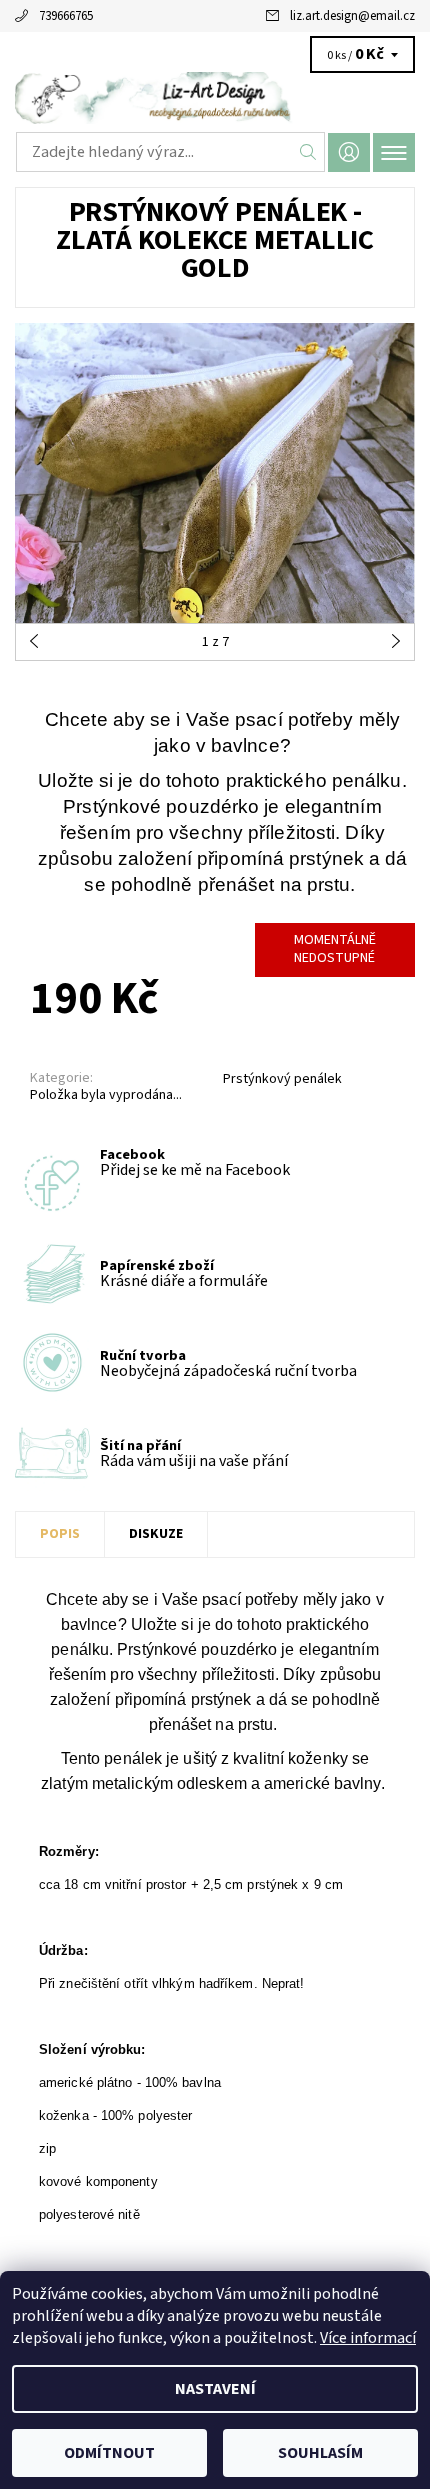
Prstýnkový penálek (282, 1079)
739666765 (66, 16)
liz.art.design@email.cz (352, 16)
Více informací (368, 2338)
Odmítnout (109, 2453)
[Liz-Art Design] (215, 98)
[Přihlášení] (349, 152)
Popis (60, 1534)
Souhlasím (320, 2453)
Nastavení (215, 2389)
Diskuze (156, 1534)
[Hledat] (308, 152)
